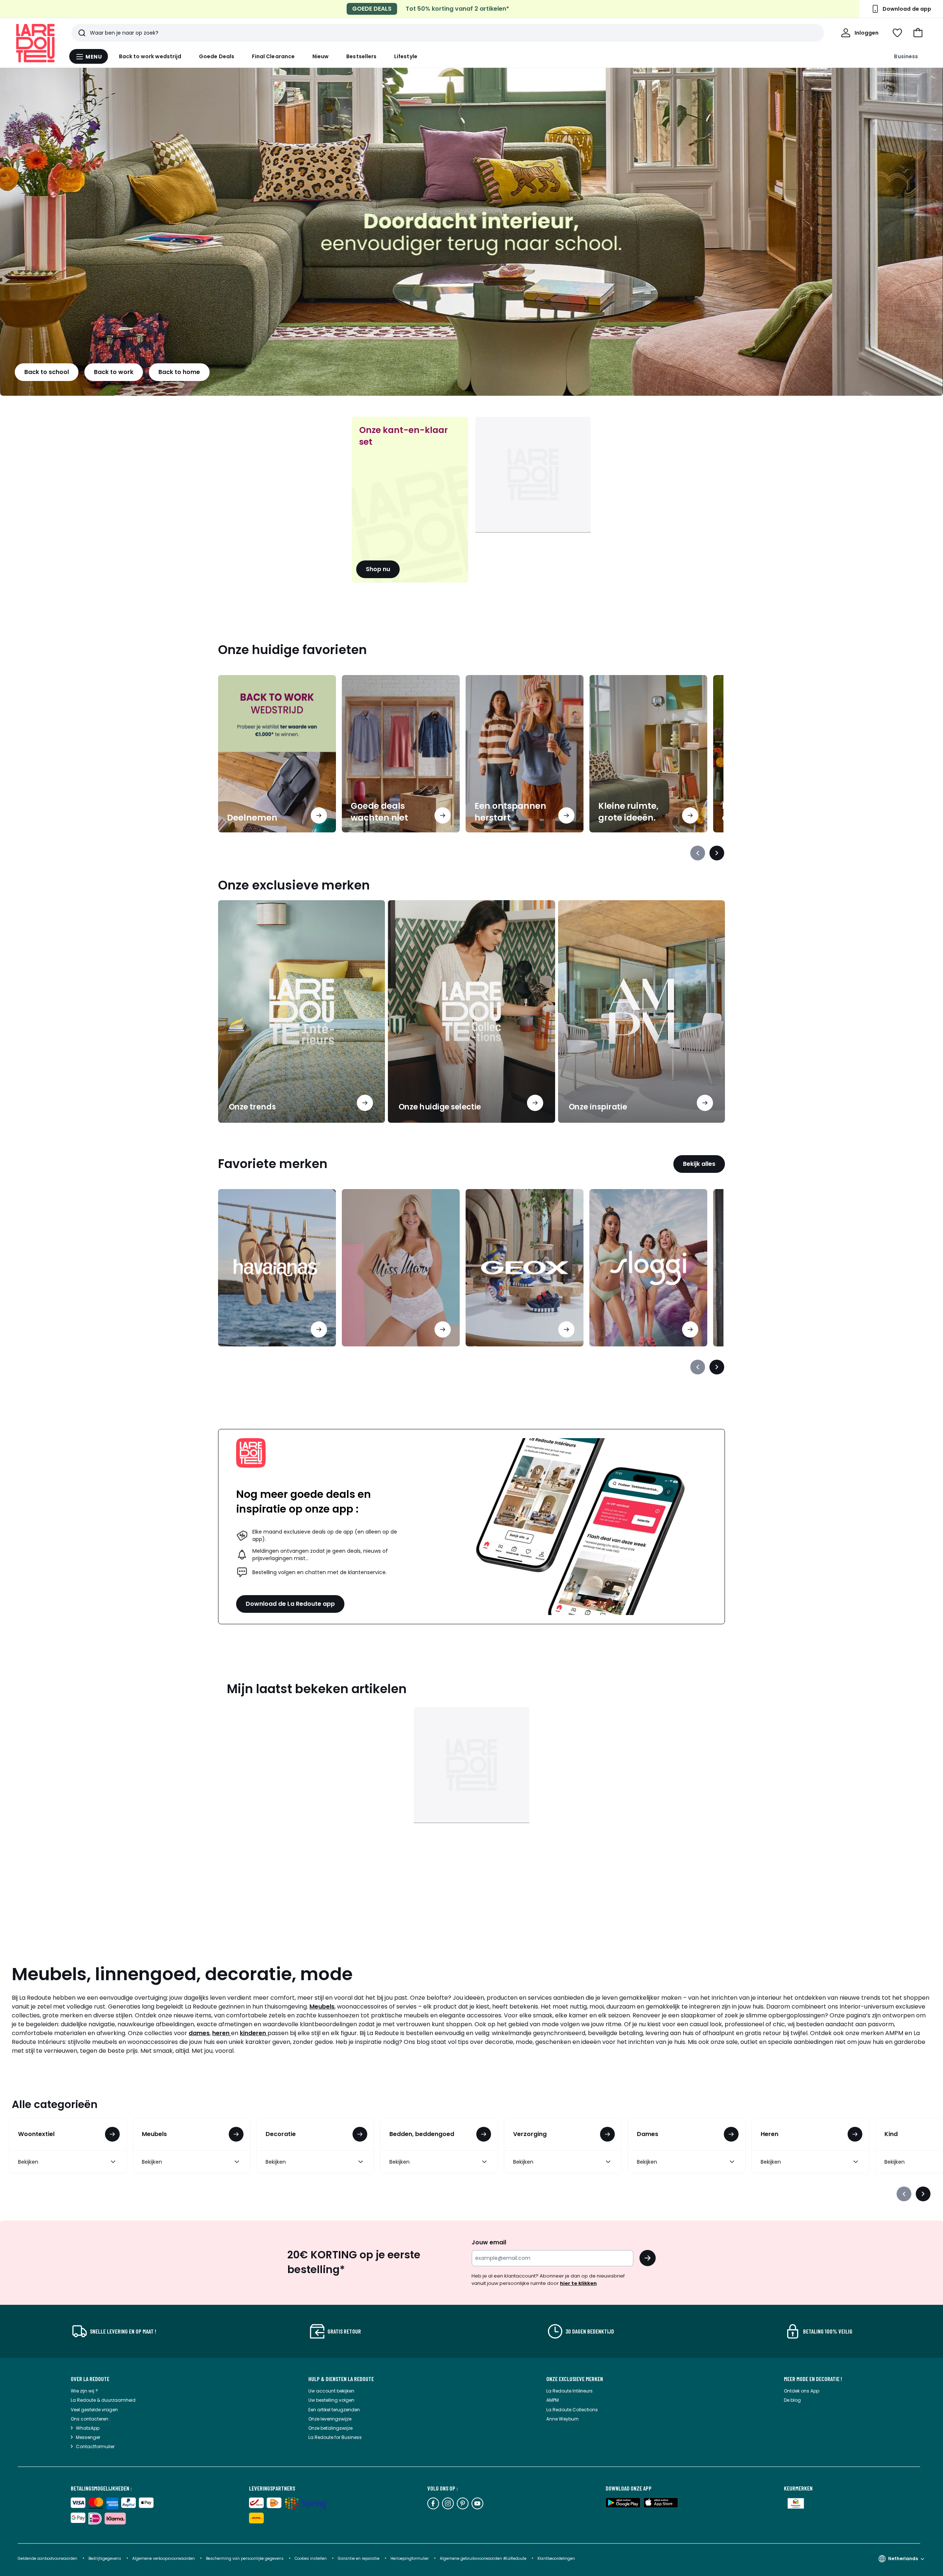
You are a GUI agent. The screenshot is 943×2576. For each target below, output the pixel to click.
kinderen (254, 2033)
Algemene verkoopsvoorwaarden (164, 2558)
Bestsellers (361, 56)
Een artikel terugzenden (334, 2410)
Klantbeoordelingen (556, 2558)
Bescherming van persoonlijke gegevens (245, 2558)
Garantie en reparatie (359, 2558)
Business (906, 56)
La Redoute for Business (335, 2437)
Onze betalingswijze (330, 2428)
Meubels (322, 2007)
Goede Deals (217, 56)
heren (222, 2033)
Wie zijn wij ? (84, 2391)
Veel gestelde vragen (94, 2410)
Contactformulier (95, 2446)
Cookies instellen (311, 2558)
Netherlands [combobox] (903, 2558)
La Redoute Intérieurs (569, 2391)
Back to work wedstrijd (150, 56)
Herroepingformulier (410, 2558)
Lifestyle (406, 56)
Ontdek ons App (802, 2391)
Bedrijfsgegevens (105, 2558)
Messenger (88, 2437)
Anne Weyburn (562, 2419)
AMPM (553, 2400)
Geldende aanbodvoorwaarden (48, 2558)
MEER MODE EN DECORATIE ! (813, 2379)
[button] (918, 33)
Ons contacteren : (91, 2419)
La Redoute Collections (572, 2410)
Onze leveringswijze (330, 2419)
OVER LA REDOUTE (90, 2379)
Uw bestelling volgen (331, 2400)
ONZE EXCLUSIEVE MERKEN (575, 2379)
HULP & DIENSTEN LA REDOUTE (341, 2379)
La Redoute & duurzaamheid (103, 2400)
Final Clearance (273, 56)
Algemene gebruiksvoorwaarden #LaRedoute (483, 2558)
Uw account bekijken (331, 2391)
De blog (792, 2400)
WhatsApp (88, 2428)
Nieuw (320, 56)
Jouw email (489, 2242)
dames (199, 2033)
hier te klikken (578, 2283)
